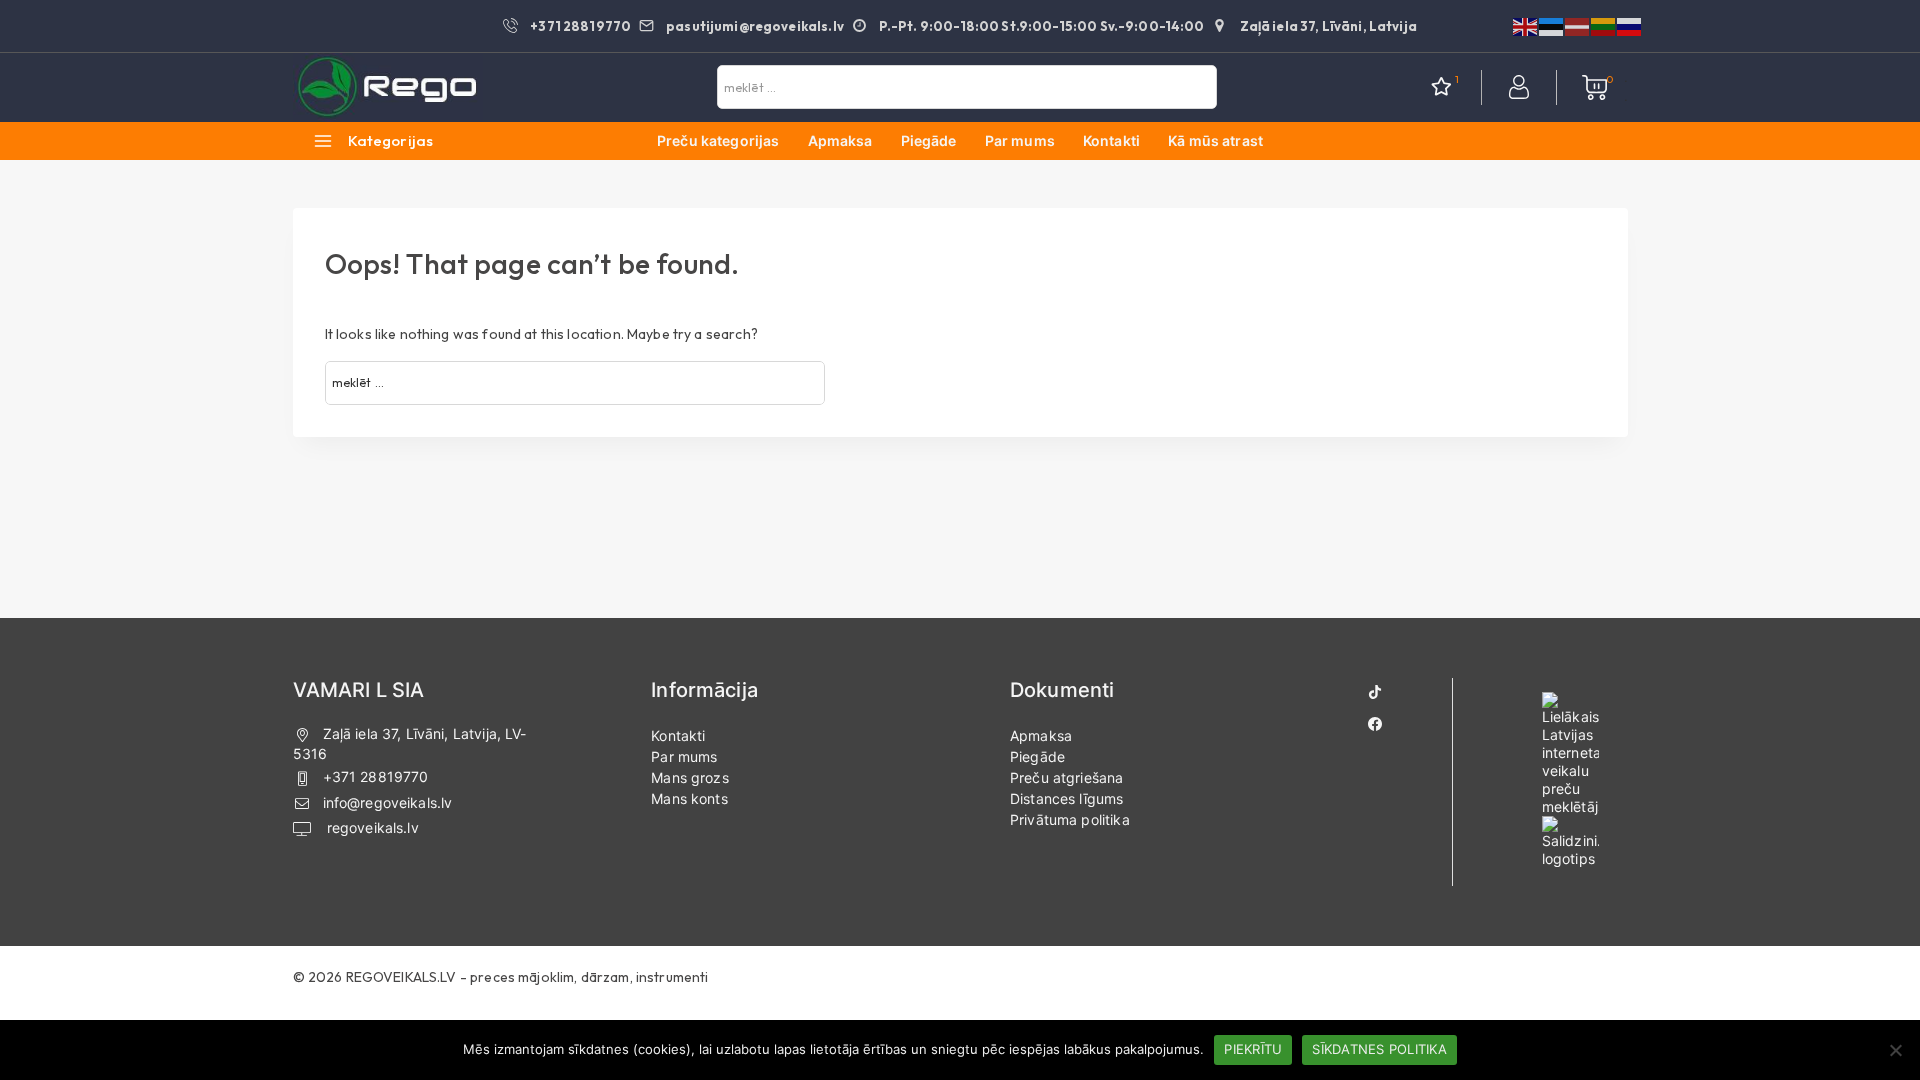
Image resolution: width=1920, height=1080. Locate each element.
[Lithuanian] (1604, 25)
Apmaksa (840, 140)
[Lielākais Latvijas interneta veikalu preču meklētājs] (1570, 754)
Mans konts (689, 798)
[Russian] (1630, 25)
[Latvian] (1578, 25)
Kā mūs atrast (1215, 140)
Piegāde (929, 140)
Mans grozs (690, 777)
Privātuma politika (1070, 819)
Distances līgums (1066, 798)
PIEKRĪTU (1253, 1049)
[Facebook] (1375, 724)
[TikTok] (1375, 692)
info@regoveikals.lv (388, 802)
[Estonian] (1552, 25)
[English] (1526, 25)
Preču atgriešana (1066, 777)
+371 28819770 (376, 776)
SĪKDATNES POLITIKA (1379, 1049)
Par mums (1020, 140)
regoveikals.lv (371, 827)
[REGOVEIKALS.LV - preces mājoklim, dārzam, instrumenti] (388, 87)
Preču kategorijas (718, 140)
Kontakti (1111, 140)
